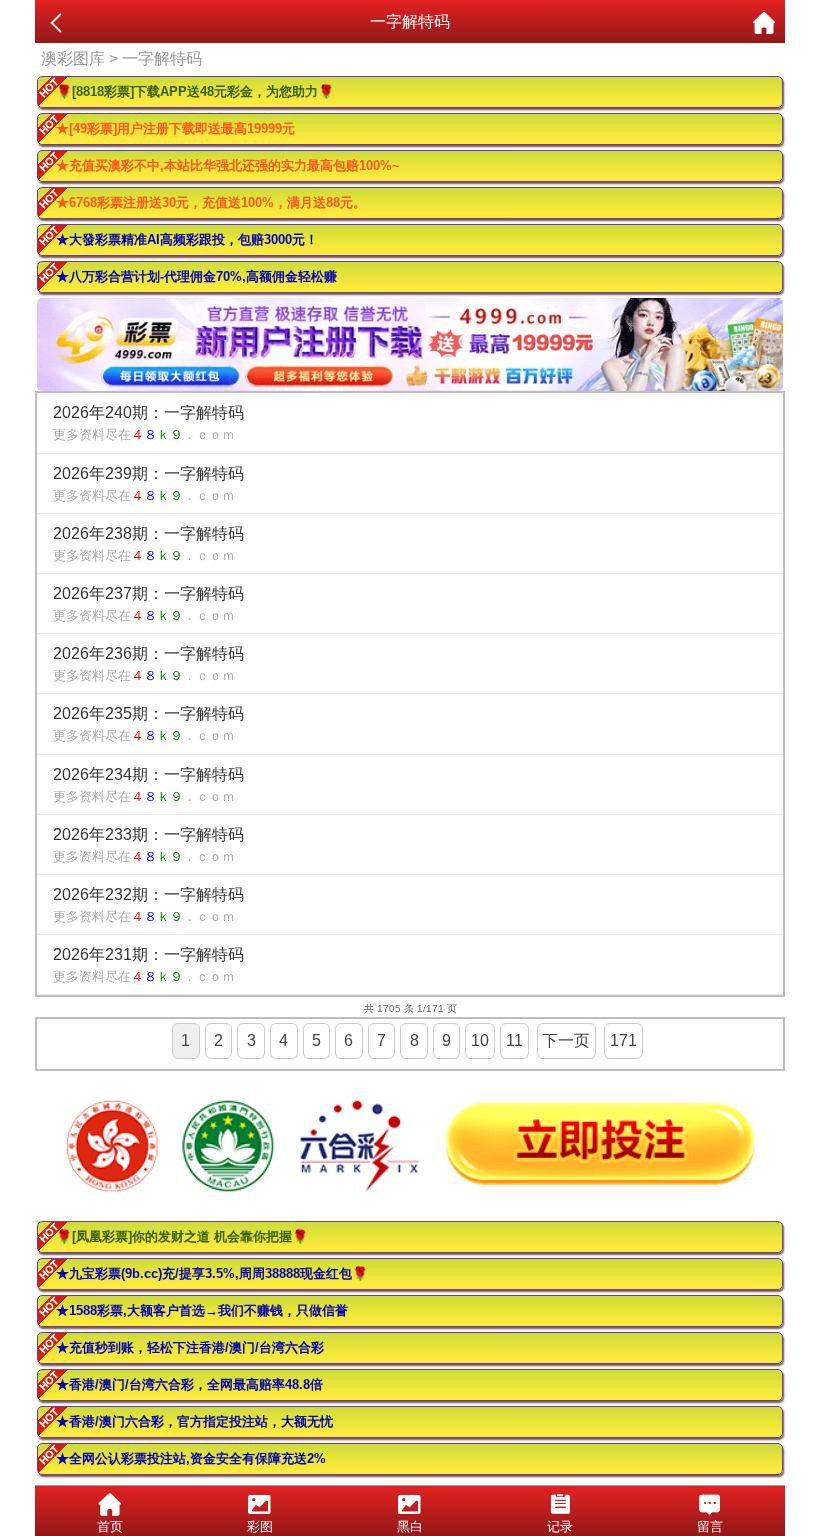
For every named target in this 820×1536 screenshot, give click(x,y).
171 (623, 1040)
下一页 (566, 1040)
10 (480, 1040)
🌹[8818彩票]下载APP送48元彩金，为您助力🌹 (195, 91)
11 (514, 1040)
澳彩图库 (73, 58)
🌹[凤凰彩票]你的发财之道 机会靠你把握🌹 (182, 1236)
